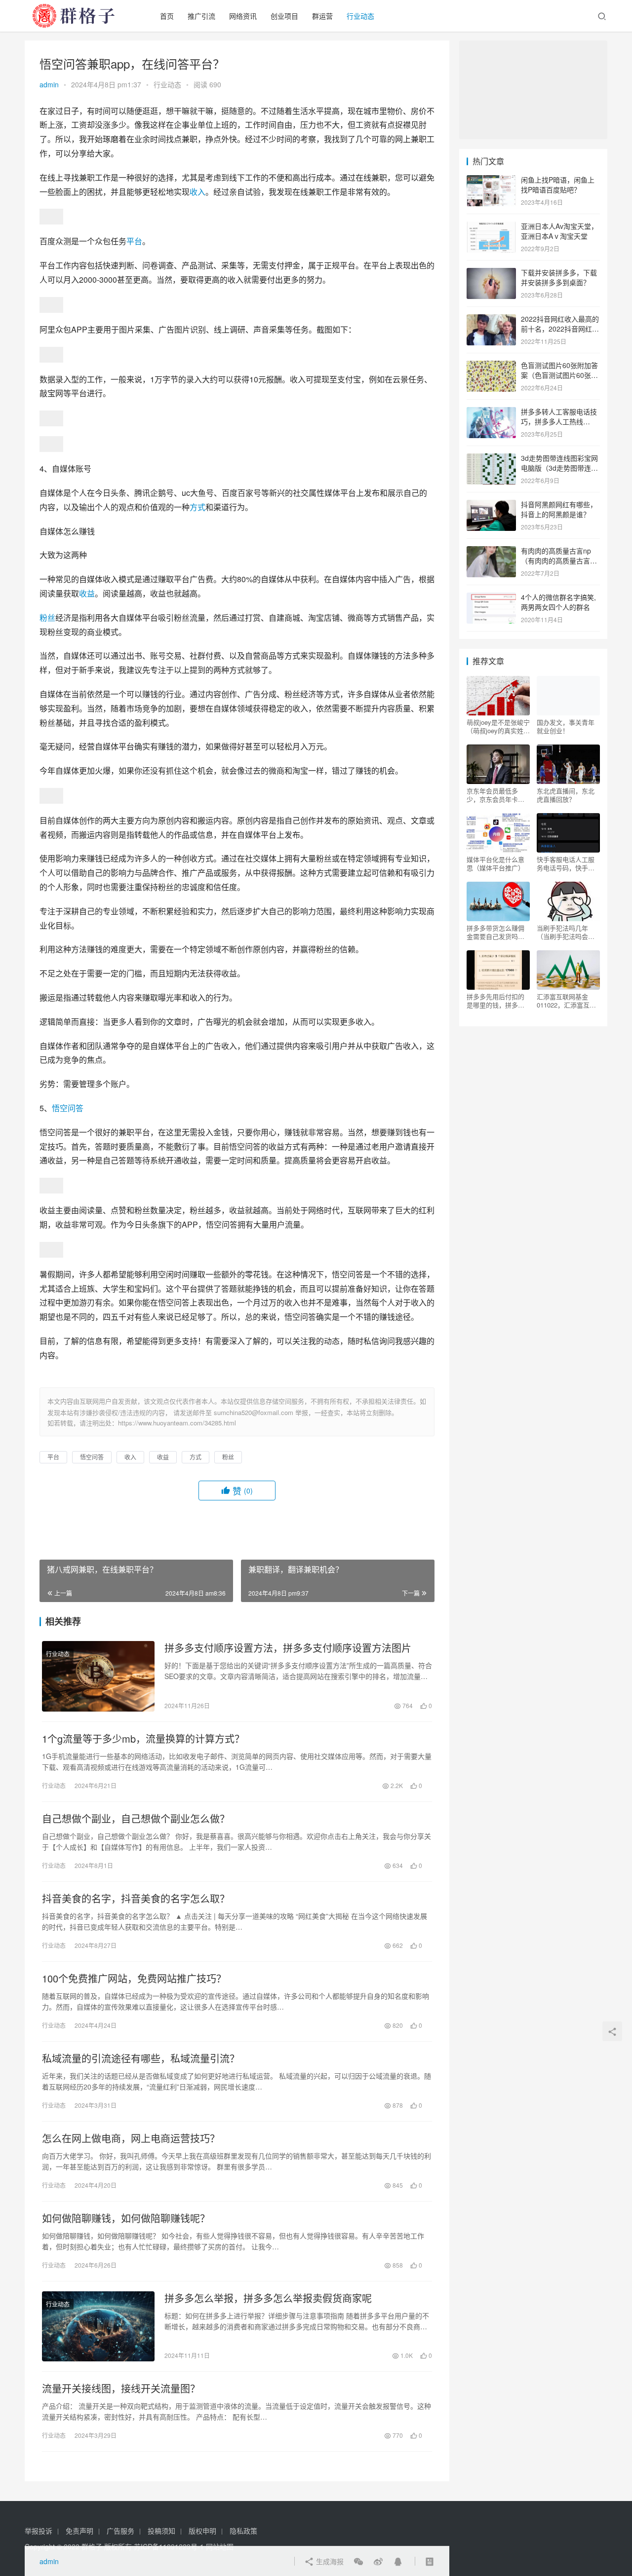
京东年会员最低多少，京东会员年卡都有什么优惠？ (495, 795)
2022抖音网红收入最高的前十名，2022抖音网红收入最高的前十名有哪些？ (560, 328)
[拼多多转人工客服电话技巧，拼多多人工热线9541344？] (491, 412)
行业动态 (360, 16)
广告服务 (120, 2531)
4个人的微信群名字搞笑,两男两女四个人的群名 (558, 602)
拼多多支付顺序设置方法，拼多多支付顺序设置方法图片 (288, 1648)
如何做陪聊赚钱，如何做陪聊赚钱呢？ (126, 2218)
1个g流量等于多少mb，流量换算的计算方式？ (143, 1739)
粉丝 (47, 617)
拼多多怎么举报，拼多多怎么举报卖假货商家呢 (268, 2298)
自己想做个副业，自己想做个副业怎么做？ (136, 1819)
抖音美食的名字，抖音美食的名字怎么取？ (136, 1899)
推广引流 (201, 16)
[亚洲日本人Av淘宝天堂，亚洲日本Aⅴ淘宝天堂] (491, 227)
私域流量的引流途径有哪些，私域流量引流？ (141, 2058)
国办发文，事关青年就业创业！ (566, 726)
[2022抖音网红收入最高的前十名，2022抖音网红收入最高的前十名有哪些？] (491, 320)
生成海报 (329, 2561)
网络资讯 (243, 16)
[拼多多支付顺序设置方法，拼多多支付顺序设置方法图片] (98, 1676)
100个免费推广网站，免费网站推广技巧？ (134, 1979)
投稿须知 (161, 2531)
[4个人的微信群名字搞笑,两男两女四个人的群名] (491, 598)
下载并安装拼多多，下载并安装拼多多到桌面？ (559, 277)
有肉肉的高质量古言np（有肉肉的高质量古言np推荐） (559, 560)
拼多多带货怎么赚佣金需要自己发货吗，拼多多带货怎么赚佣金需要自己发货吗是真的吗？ (495, 932)
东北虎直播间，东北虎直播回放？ (566, 795)
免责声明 (79, 2531)
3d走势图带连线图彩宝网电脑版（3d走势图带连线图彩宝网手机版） (559, 467)
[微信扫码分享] (358, 2561)
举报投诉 (39, 2531)
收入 (197, 192)
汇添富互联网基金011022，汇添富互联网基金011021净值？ (566, 1001)
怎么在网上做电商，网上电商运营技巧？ (131, 2138)
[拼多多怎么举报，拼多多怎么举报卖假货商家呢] (98, 2326)
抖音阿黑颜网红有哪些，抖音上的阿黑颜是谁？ (559, 509)
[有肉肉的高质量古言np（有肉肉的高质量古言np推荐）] (491, 552)
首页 (167, 16)
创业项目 (284, 16)
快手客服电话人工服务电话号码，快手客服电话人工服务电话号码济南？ (566, 863)
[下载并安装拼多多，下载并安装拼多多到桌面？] (491, 273)
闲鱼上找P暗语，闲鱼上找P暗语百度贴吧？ (558, 185)
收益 (87, 593)
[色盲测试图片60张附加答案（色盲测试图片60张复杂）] (491, 366)
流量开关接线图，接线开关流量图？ (121, 2389)
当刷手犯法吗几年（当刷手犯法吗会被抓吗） (566, 932)
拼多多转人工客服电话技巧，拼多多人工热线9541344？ (559, 421)
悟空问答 (68, 1108)
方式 (197, 507)
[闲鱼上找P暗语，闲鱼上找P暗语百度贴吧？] (491, 181)
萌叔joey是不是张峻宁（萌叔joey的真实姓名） (498, 726)
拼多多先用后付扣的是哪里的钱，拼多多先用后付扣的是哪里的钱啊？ (495, 1001)
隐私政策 (243, 2531)
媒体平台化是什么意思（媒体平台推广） (495, 863)
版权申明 (202, 2531)
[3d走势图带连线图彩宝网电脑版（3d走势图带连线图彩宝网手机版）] (491, 459)
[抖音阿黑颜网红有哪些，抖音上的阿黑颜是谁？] (491, 505)
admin (49, 84)
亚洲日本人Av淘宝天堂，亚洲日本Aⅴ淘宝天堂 (559, 231)
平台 (134, 241)
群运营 (322, 16)
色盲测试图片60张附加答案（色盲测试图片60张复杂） (559, 375)
